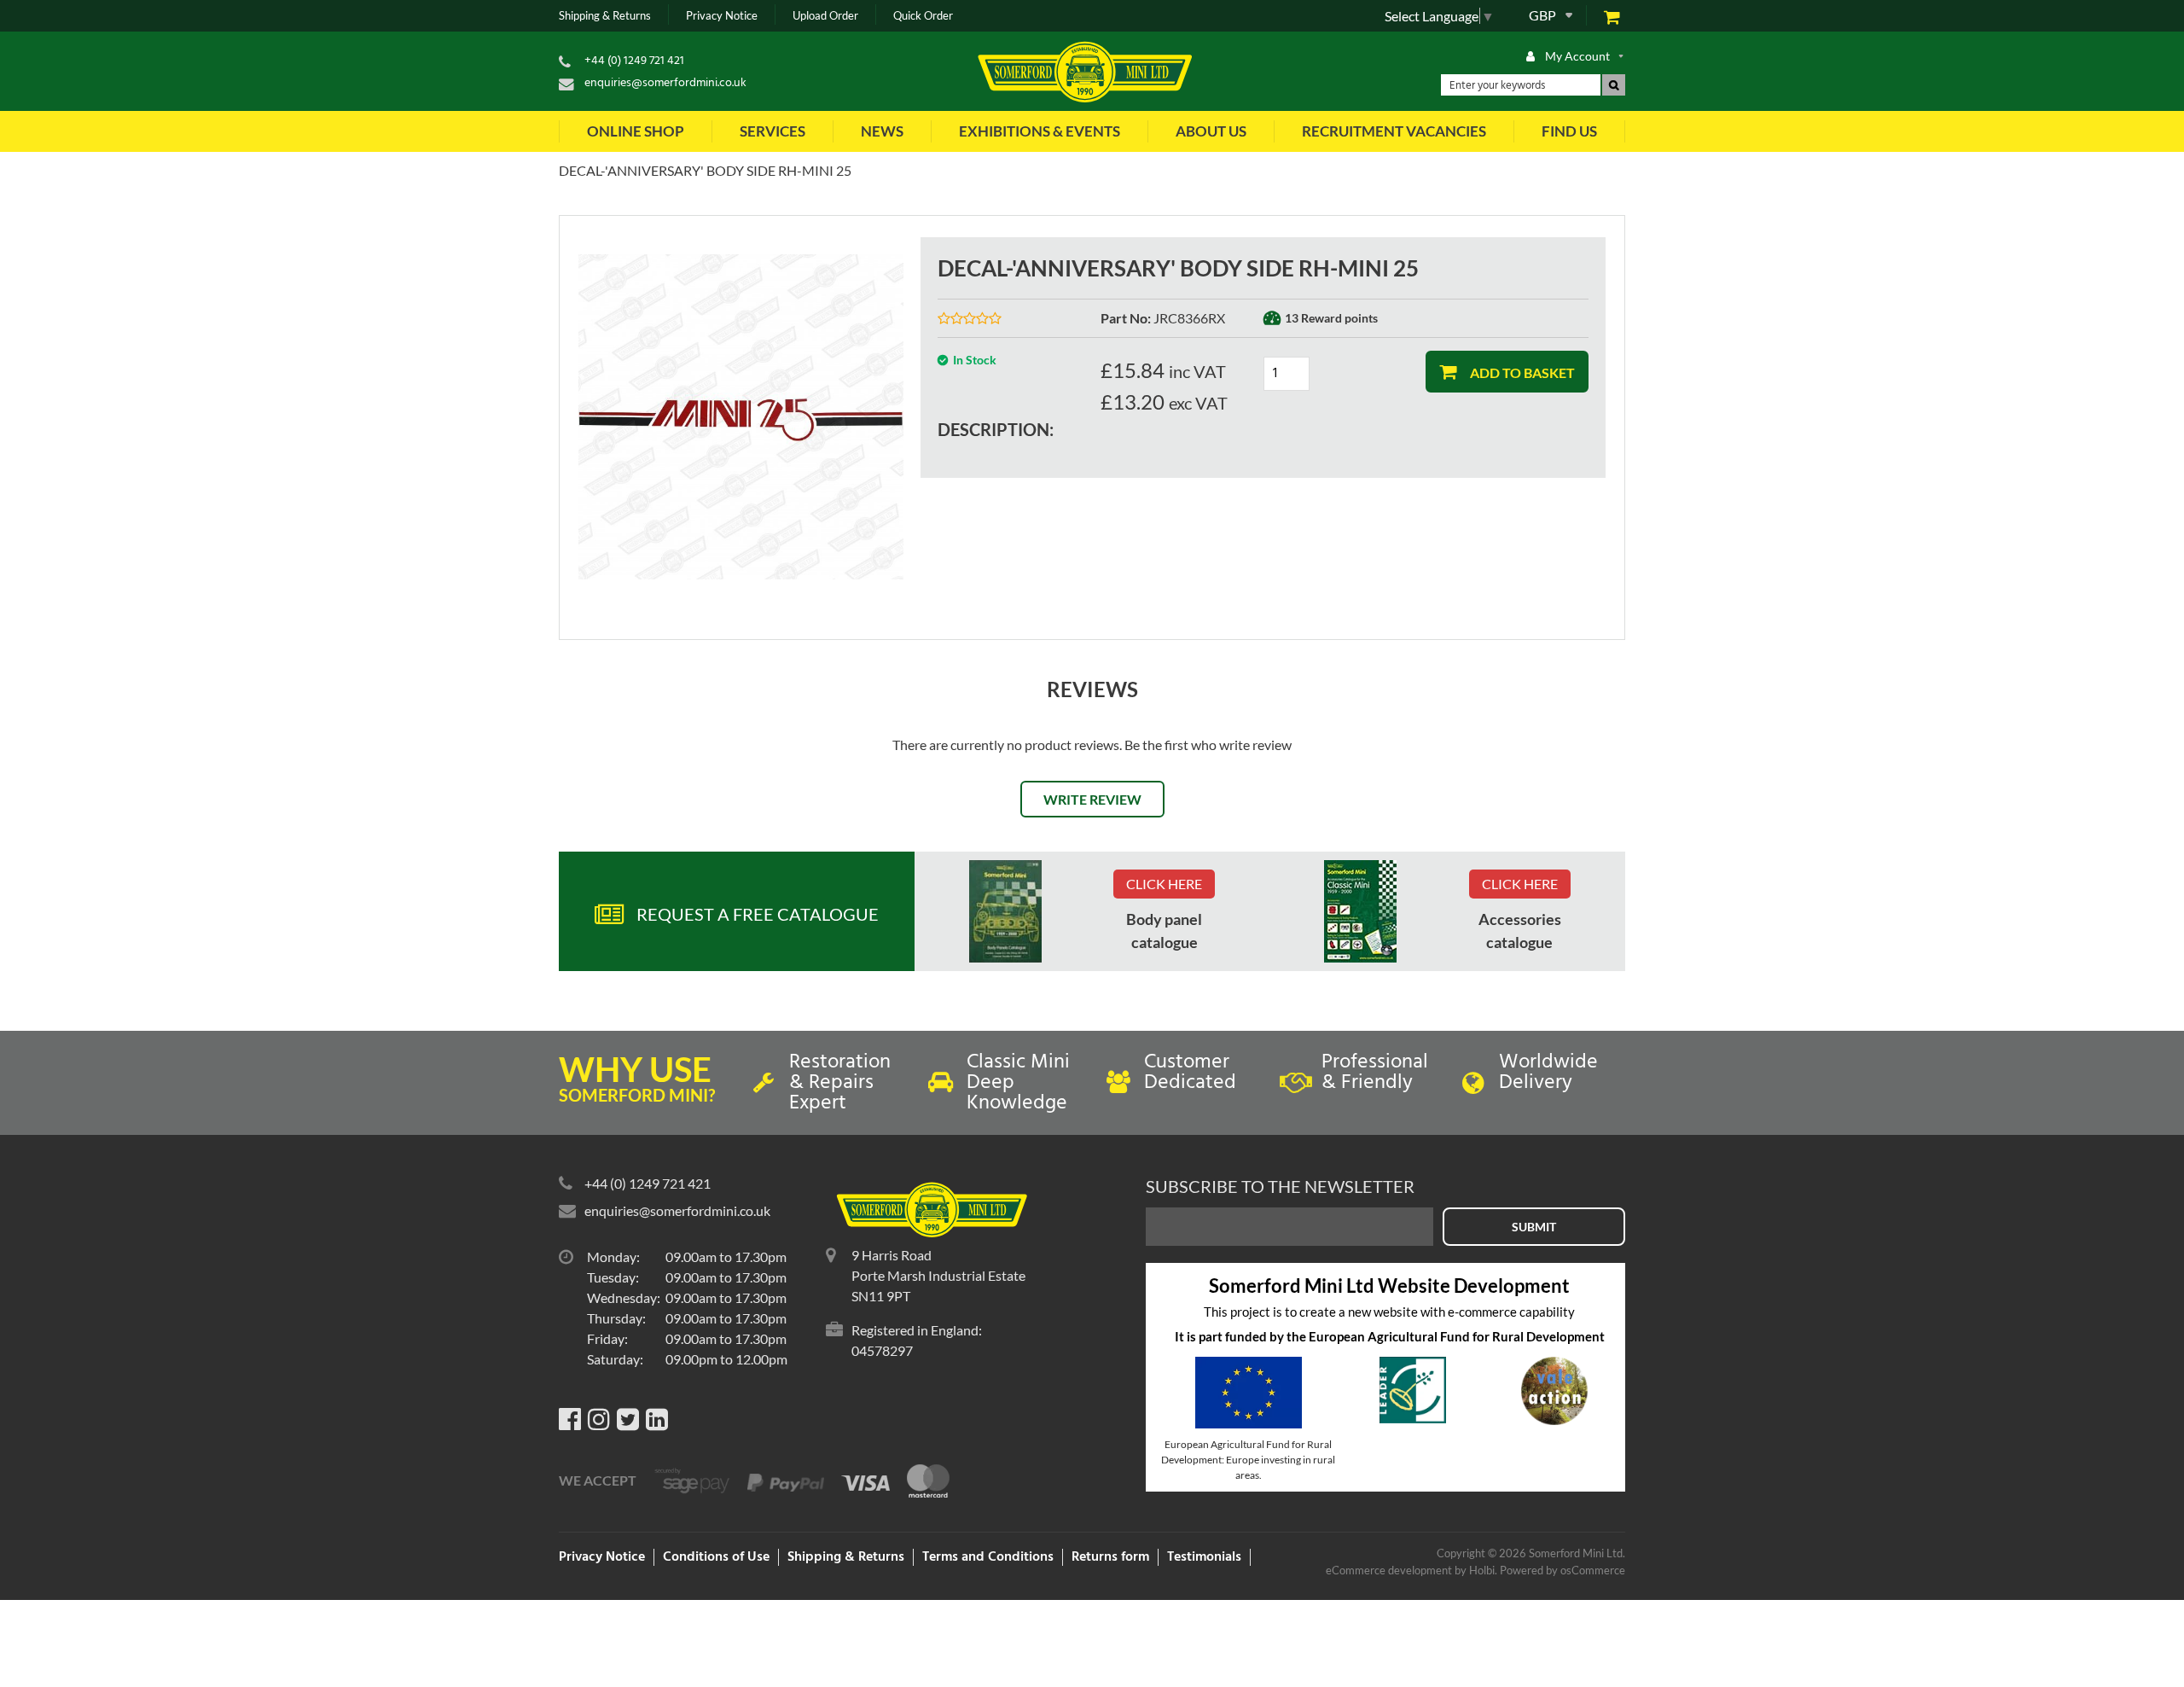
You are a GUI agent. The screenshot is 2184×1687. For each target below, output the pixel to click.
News (882, 131)
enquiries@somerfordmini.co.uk (665, 83)
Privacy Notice (722, 16)
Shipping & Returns (605, 16)
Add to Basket (1521, 372)
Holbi (1482, 1570)
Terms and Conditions (988, 1557)
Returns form (1110, 1557)
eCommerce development (1389, 1570)
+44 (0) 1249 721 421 (634, 61)
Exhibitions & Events (1040, 131)
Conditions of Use (716, 1557)
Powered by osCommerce (1562, 1570)
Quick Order (923, 16)
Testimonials (1204, 1557)
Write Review (1092, 799)
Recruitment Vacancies (1394, 131)
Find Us (1569, 131)
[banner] (1005, 911)
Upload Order (825, 16)
